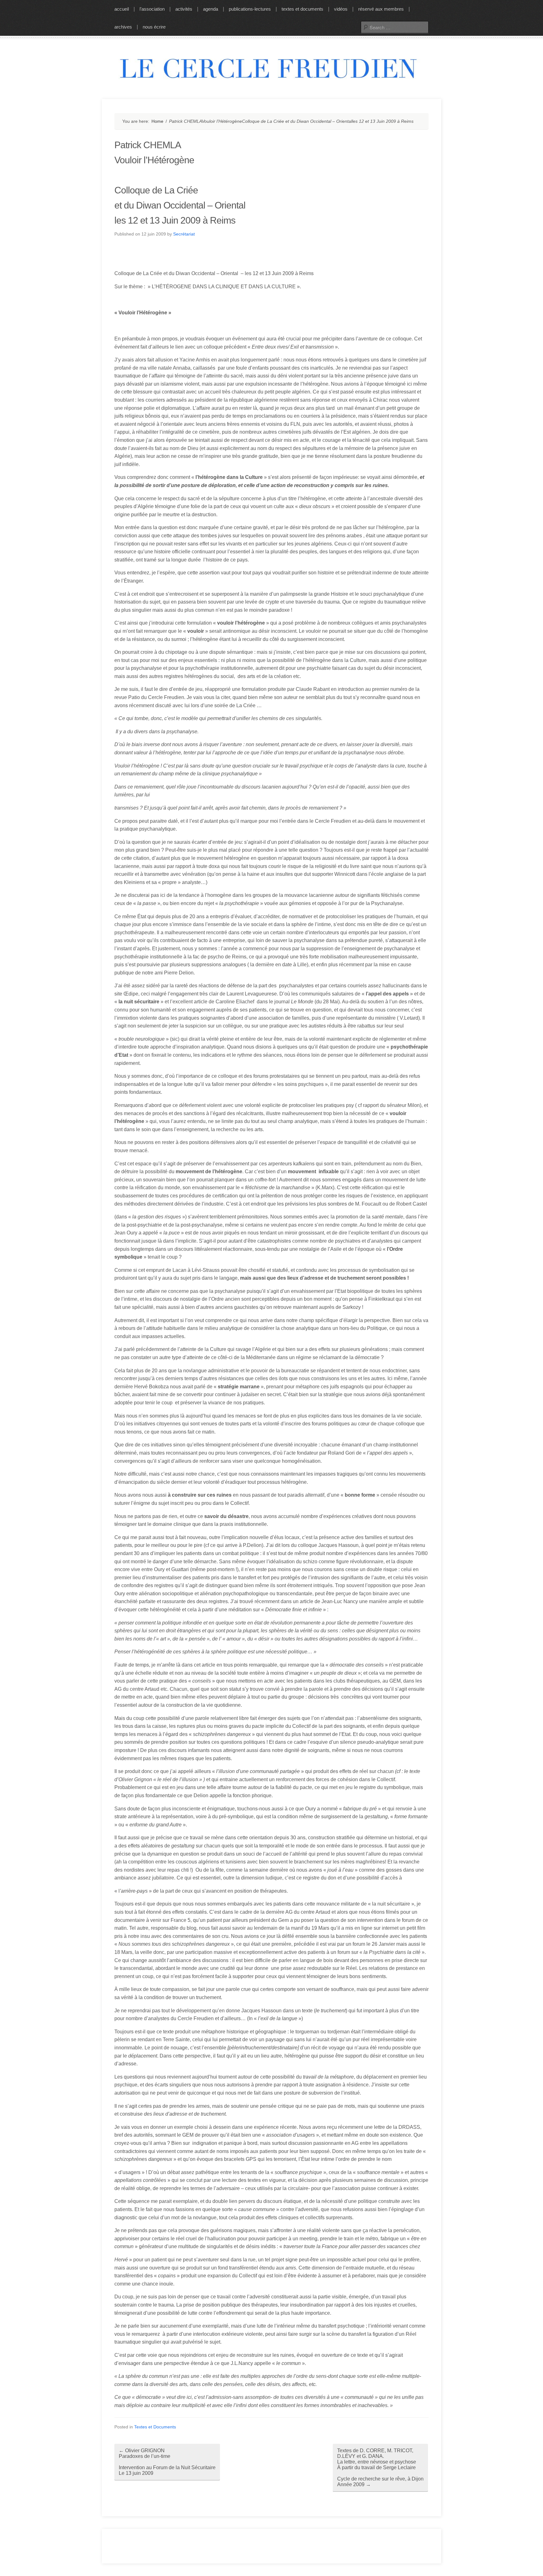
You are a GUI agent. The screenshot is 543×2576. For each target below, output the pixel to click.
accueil (122, 9)
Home (157, 121)
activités (184, 9)
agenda (211, 9)
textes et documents (302, 9)
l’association (152, 9)
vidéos (341, 9)
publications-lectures (250, 9)
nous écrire (154, 27)
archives (123, 27)
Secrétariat (184, 234)
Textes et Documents (155, 2427)
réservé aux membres (381, 9)
